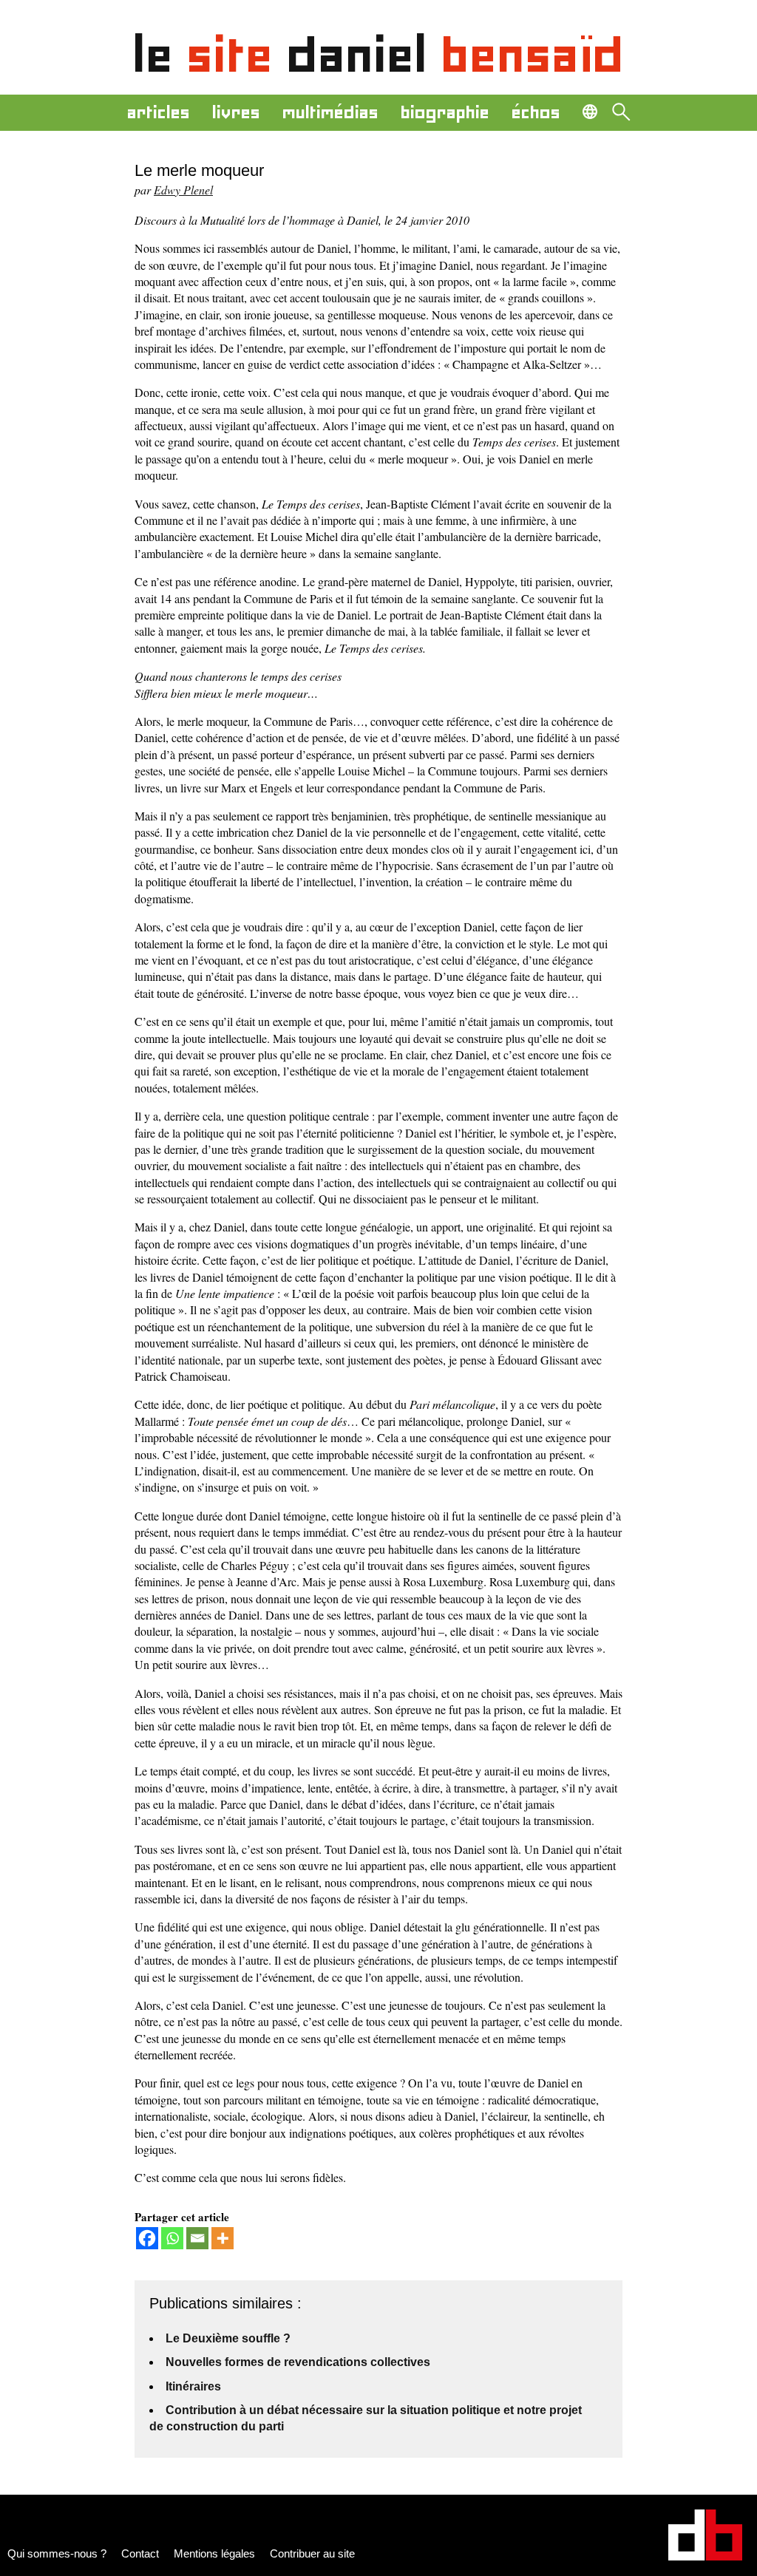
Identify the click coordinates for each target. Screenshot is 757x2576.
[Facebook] (147, 2238)
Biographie (445, 112)
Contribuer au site (312, 2553)
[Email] (197, 2238)
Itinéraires (193, 2386)
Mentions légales (214, 2553)
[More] (223, 2238)
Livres (236, 112)
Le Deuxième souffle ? (228, 2338)
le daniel (379, 55)
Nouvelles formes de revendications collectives (298, 2362)
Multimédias (330, 112)
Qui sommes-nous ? (57, 2553)
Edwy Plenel (183, 190)
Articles (159, 112)
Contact (140, 2553)
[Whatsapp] (172, 2238)
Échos (536, 112)
